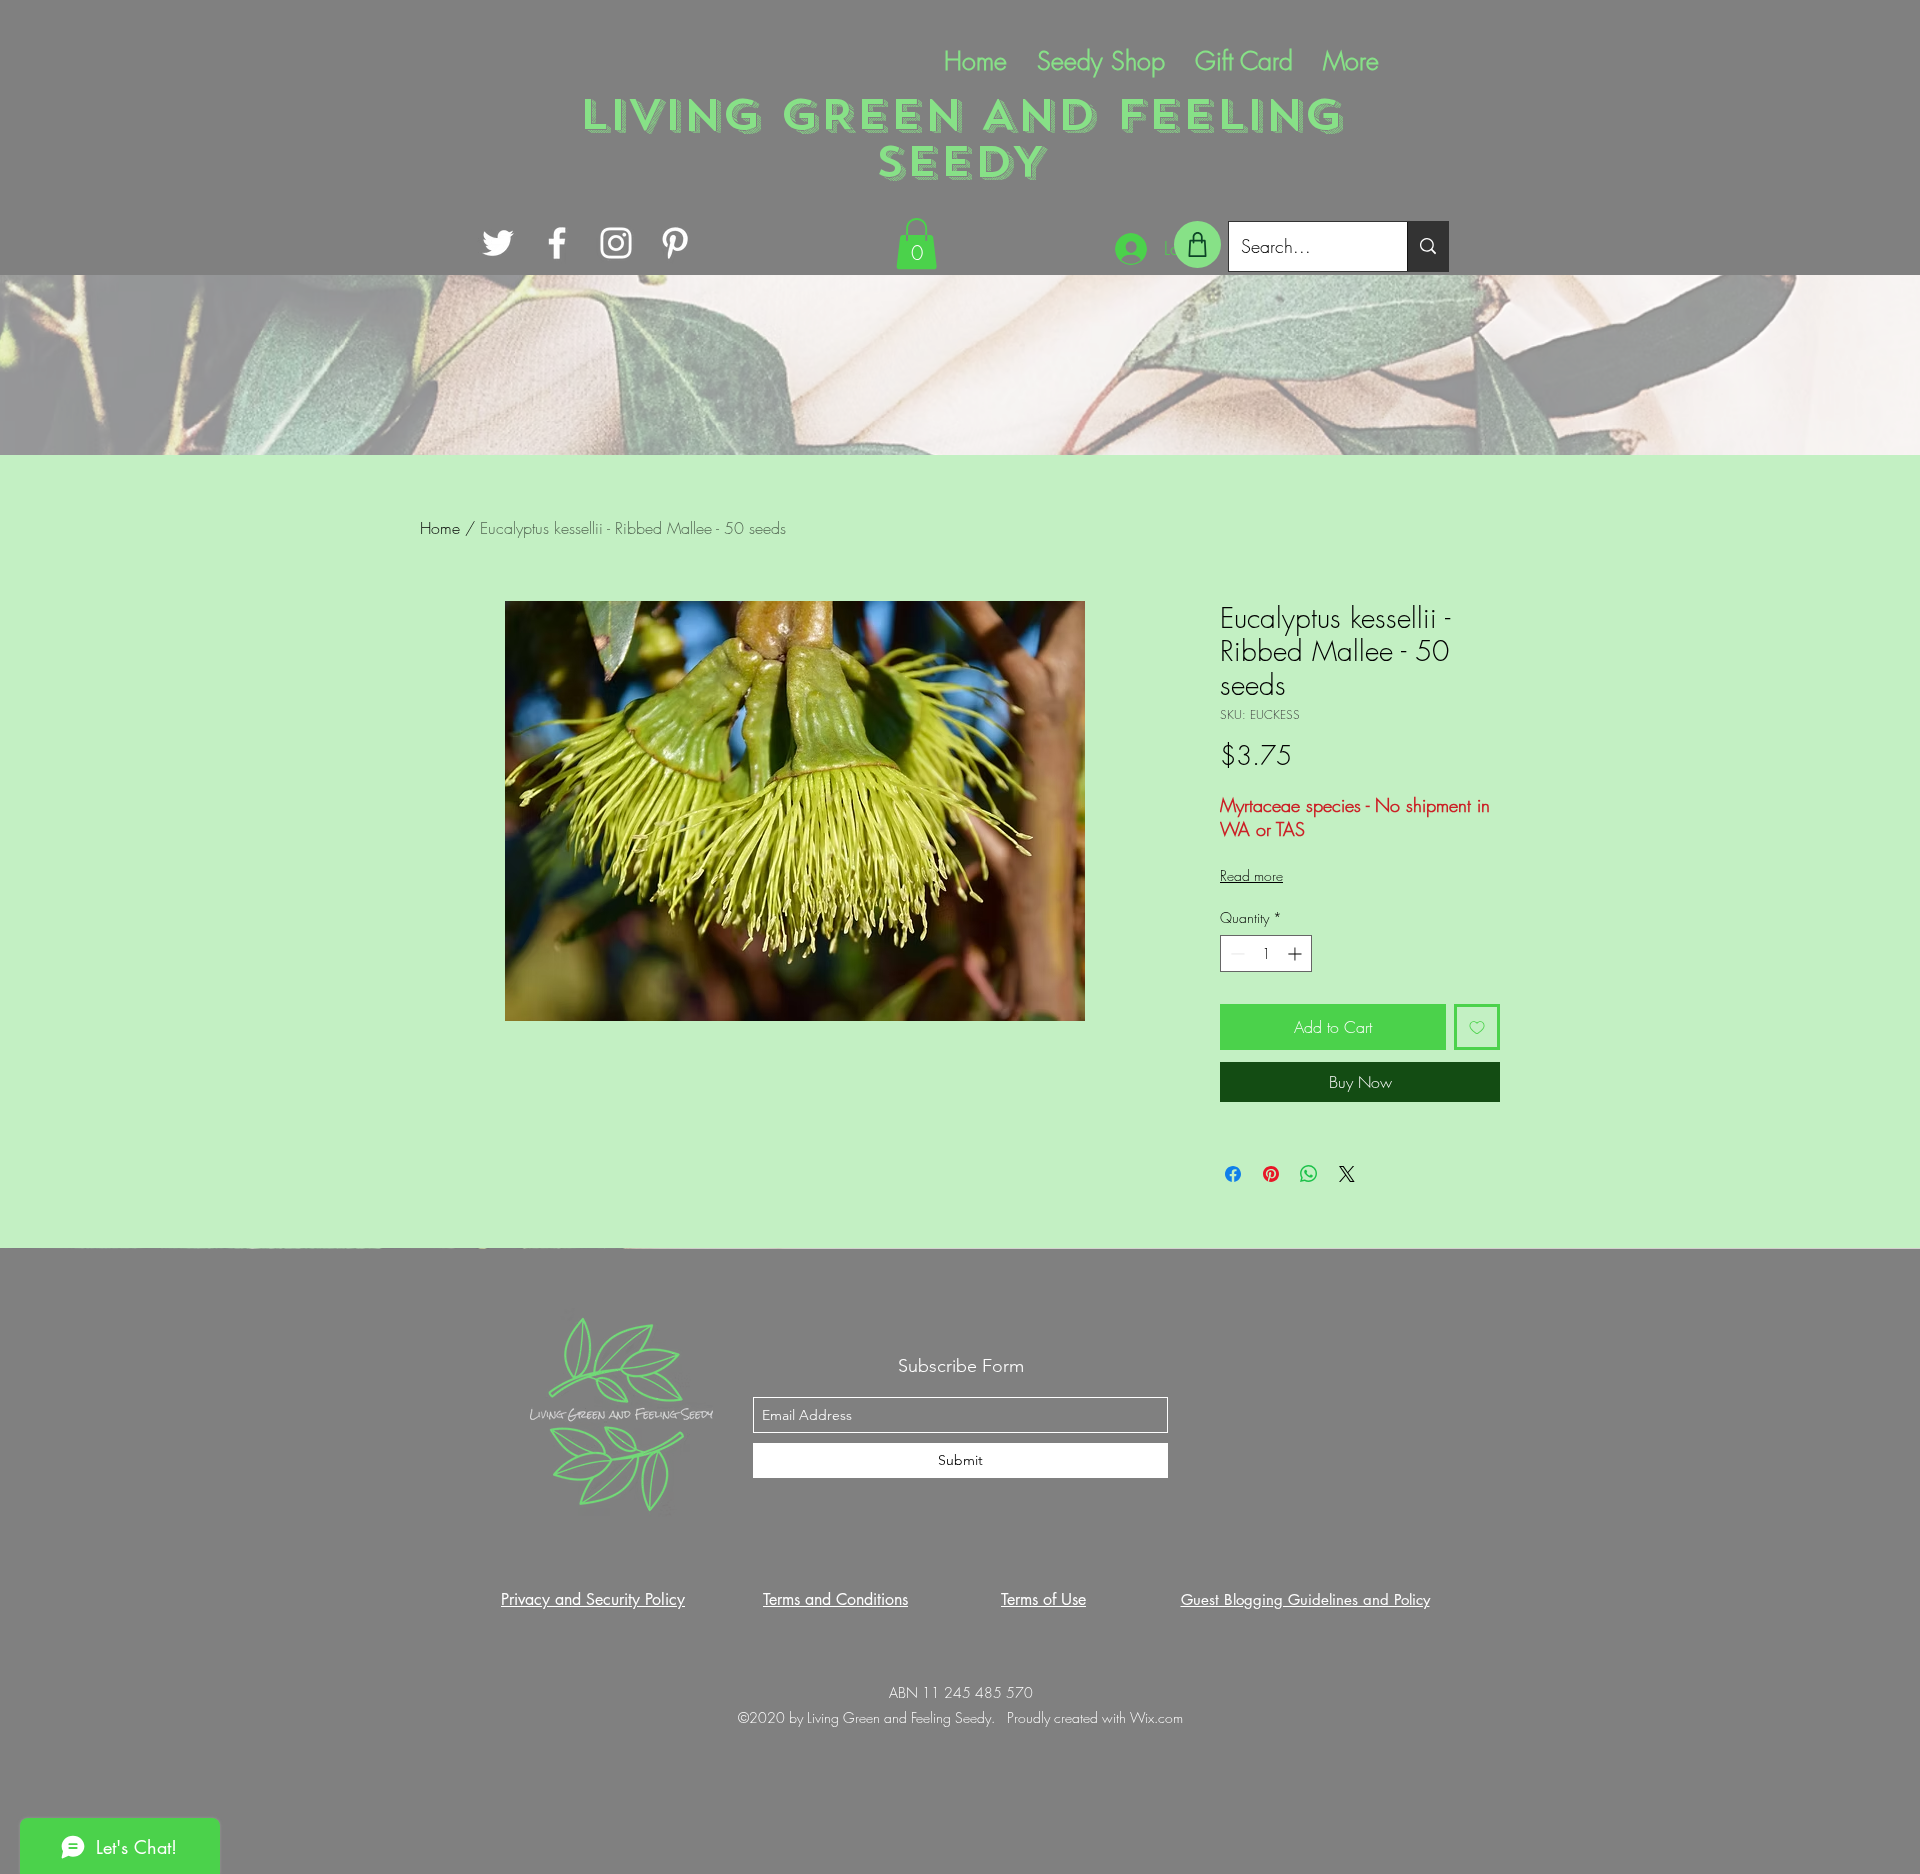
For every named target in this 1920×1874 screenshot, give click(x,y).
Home (440, 528)
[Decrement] (1235, 953)
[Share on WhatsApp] (1309, 1174)
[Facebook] (557, 243)
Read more (1251, 875)
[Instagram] (616, 243)
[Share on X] (1347, 1174)
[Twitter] (498, 243)
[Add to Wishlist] (1477, 1027)
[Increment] (1296, 953)
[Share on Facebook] (1233, 1174)
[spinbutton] (1266, 953)
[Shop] (1197, 244)
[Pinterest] (675, 243)
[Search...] (1427, 246)
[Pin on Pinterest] (1271, 1174)
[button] (916, 243)
